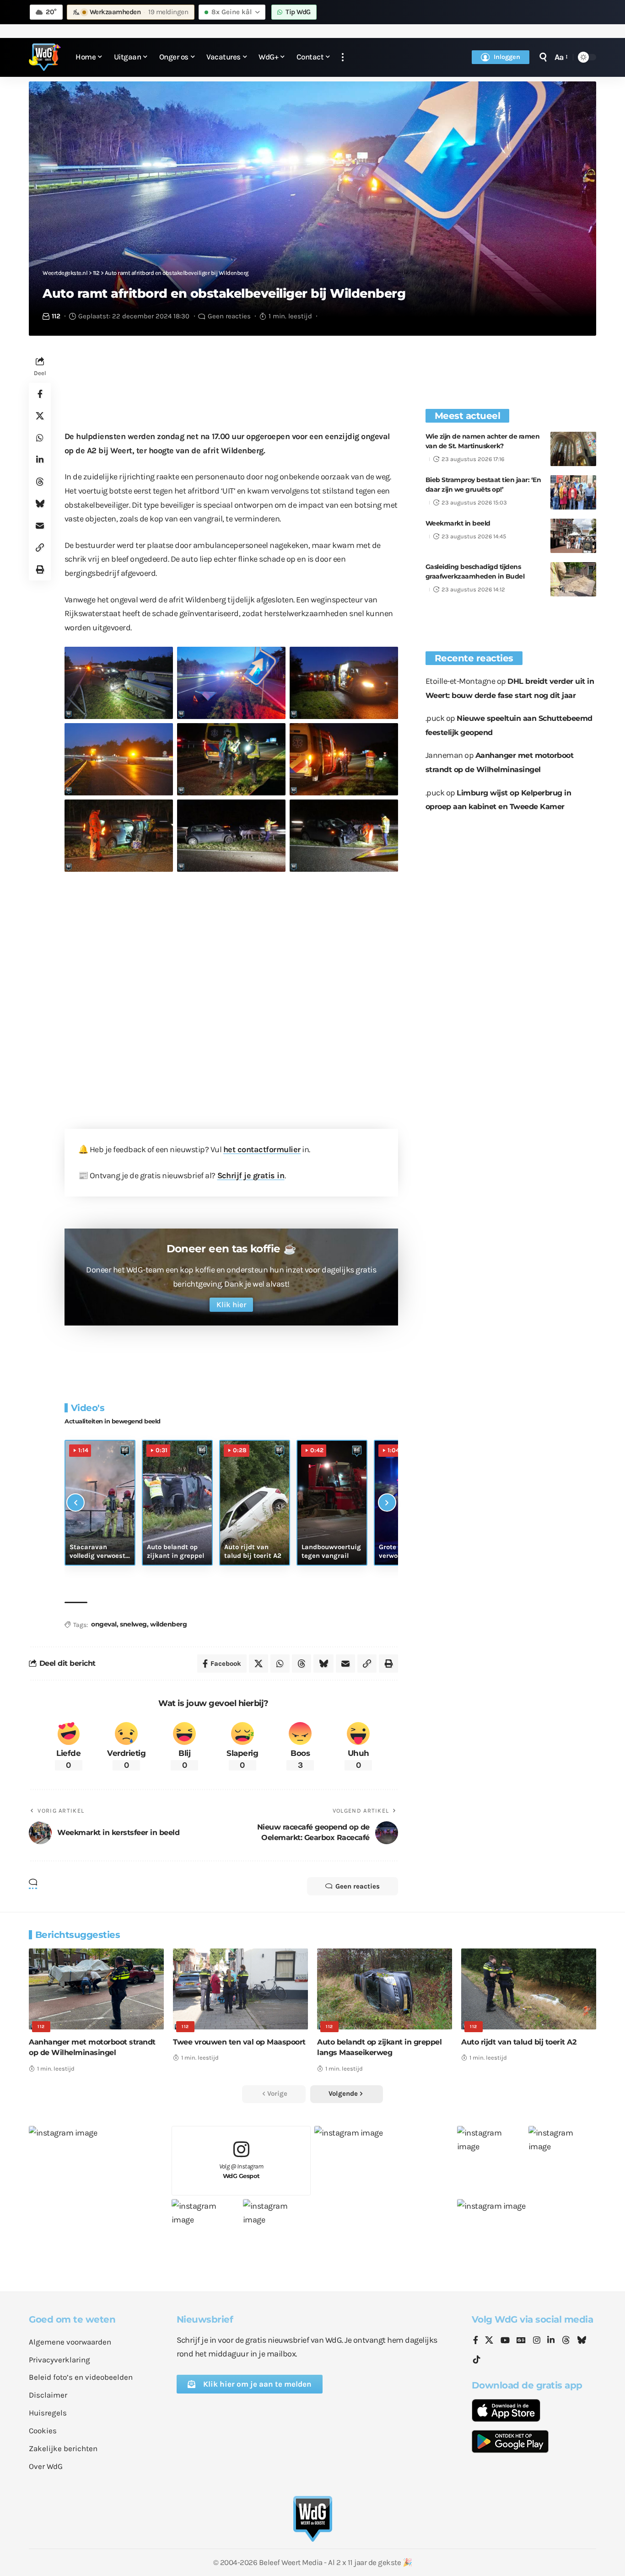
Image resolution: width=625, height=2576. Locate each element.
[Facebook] (476, 2341)
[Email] (40, 526)
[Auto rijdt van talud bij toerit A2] (529, 1989)
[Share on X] (40, 416)
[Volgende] (387, 1503)
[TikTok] (477, 2360)
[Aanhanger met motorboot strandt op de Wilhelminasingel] (96, 1989)
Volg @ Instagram (241, 2171)
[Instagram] (537, 2341)
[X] (489, 2341)
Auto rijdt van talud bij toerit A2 (519, 2042)
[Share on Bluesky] (40, 504)
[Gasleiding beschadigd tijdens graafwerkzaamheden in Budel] (573, 579)
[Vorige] (75, 1503)
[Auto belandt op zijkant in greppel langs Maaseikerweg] (385, 1989)
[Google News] (521, 2341)
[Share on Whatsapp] (40, 438)
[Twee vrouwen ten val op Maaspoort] (240, 1989)
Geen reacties (229, 316)
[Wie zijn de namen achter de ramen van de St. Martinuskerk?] (573, 449)
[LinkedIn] (551, 2341)
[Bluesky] (582, 2341)
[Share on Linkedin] (40, 460)
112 (56, 316)
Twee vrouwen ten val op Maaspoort (239, 2042)
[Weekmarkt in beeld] (573, 536)
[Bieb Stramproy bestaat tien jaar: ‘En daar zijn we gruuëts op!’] (573, 492)
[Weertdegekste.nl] (45, 57)
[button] (343, 57)
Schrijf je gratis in (251, 1175)
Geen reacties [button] (358, 1886)
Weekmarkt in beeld (458, 523)
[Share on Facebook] (40, 394)
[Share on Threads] (40, 482)
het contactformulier (262, 1149)
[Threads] (566, 2341)
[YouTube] (505, 2341)
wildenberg (168, 1624)
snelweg (133, 1624)
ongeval (104, 1624)
